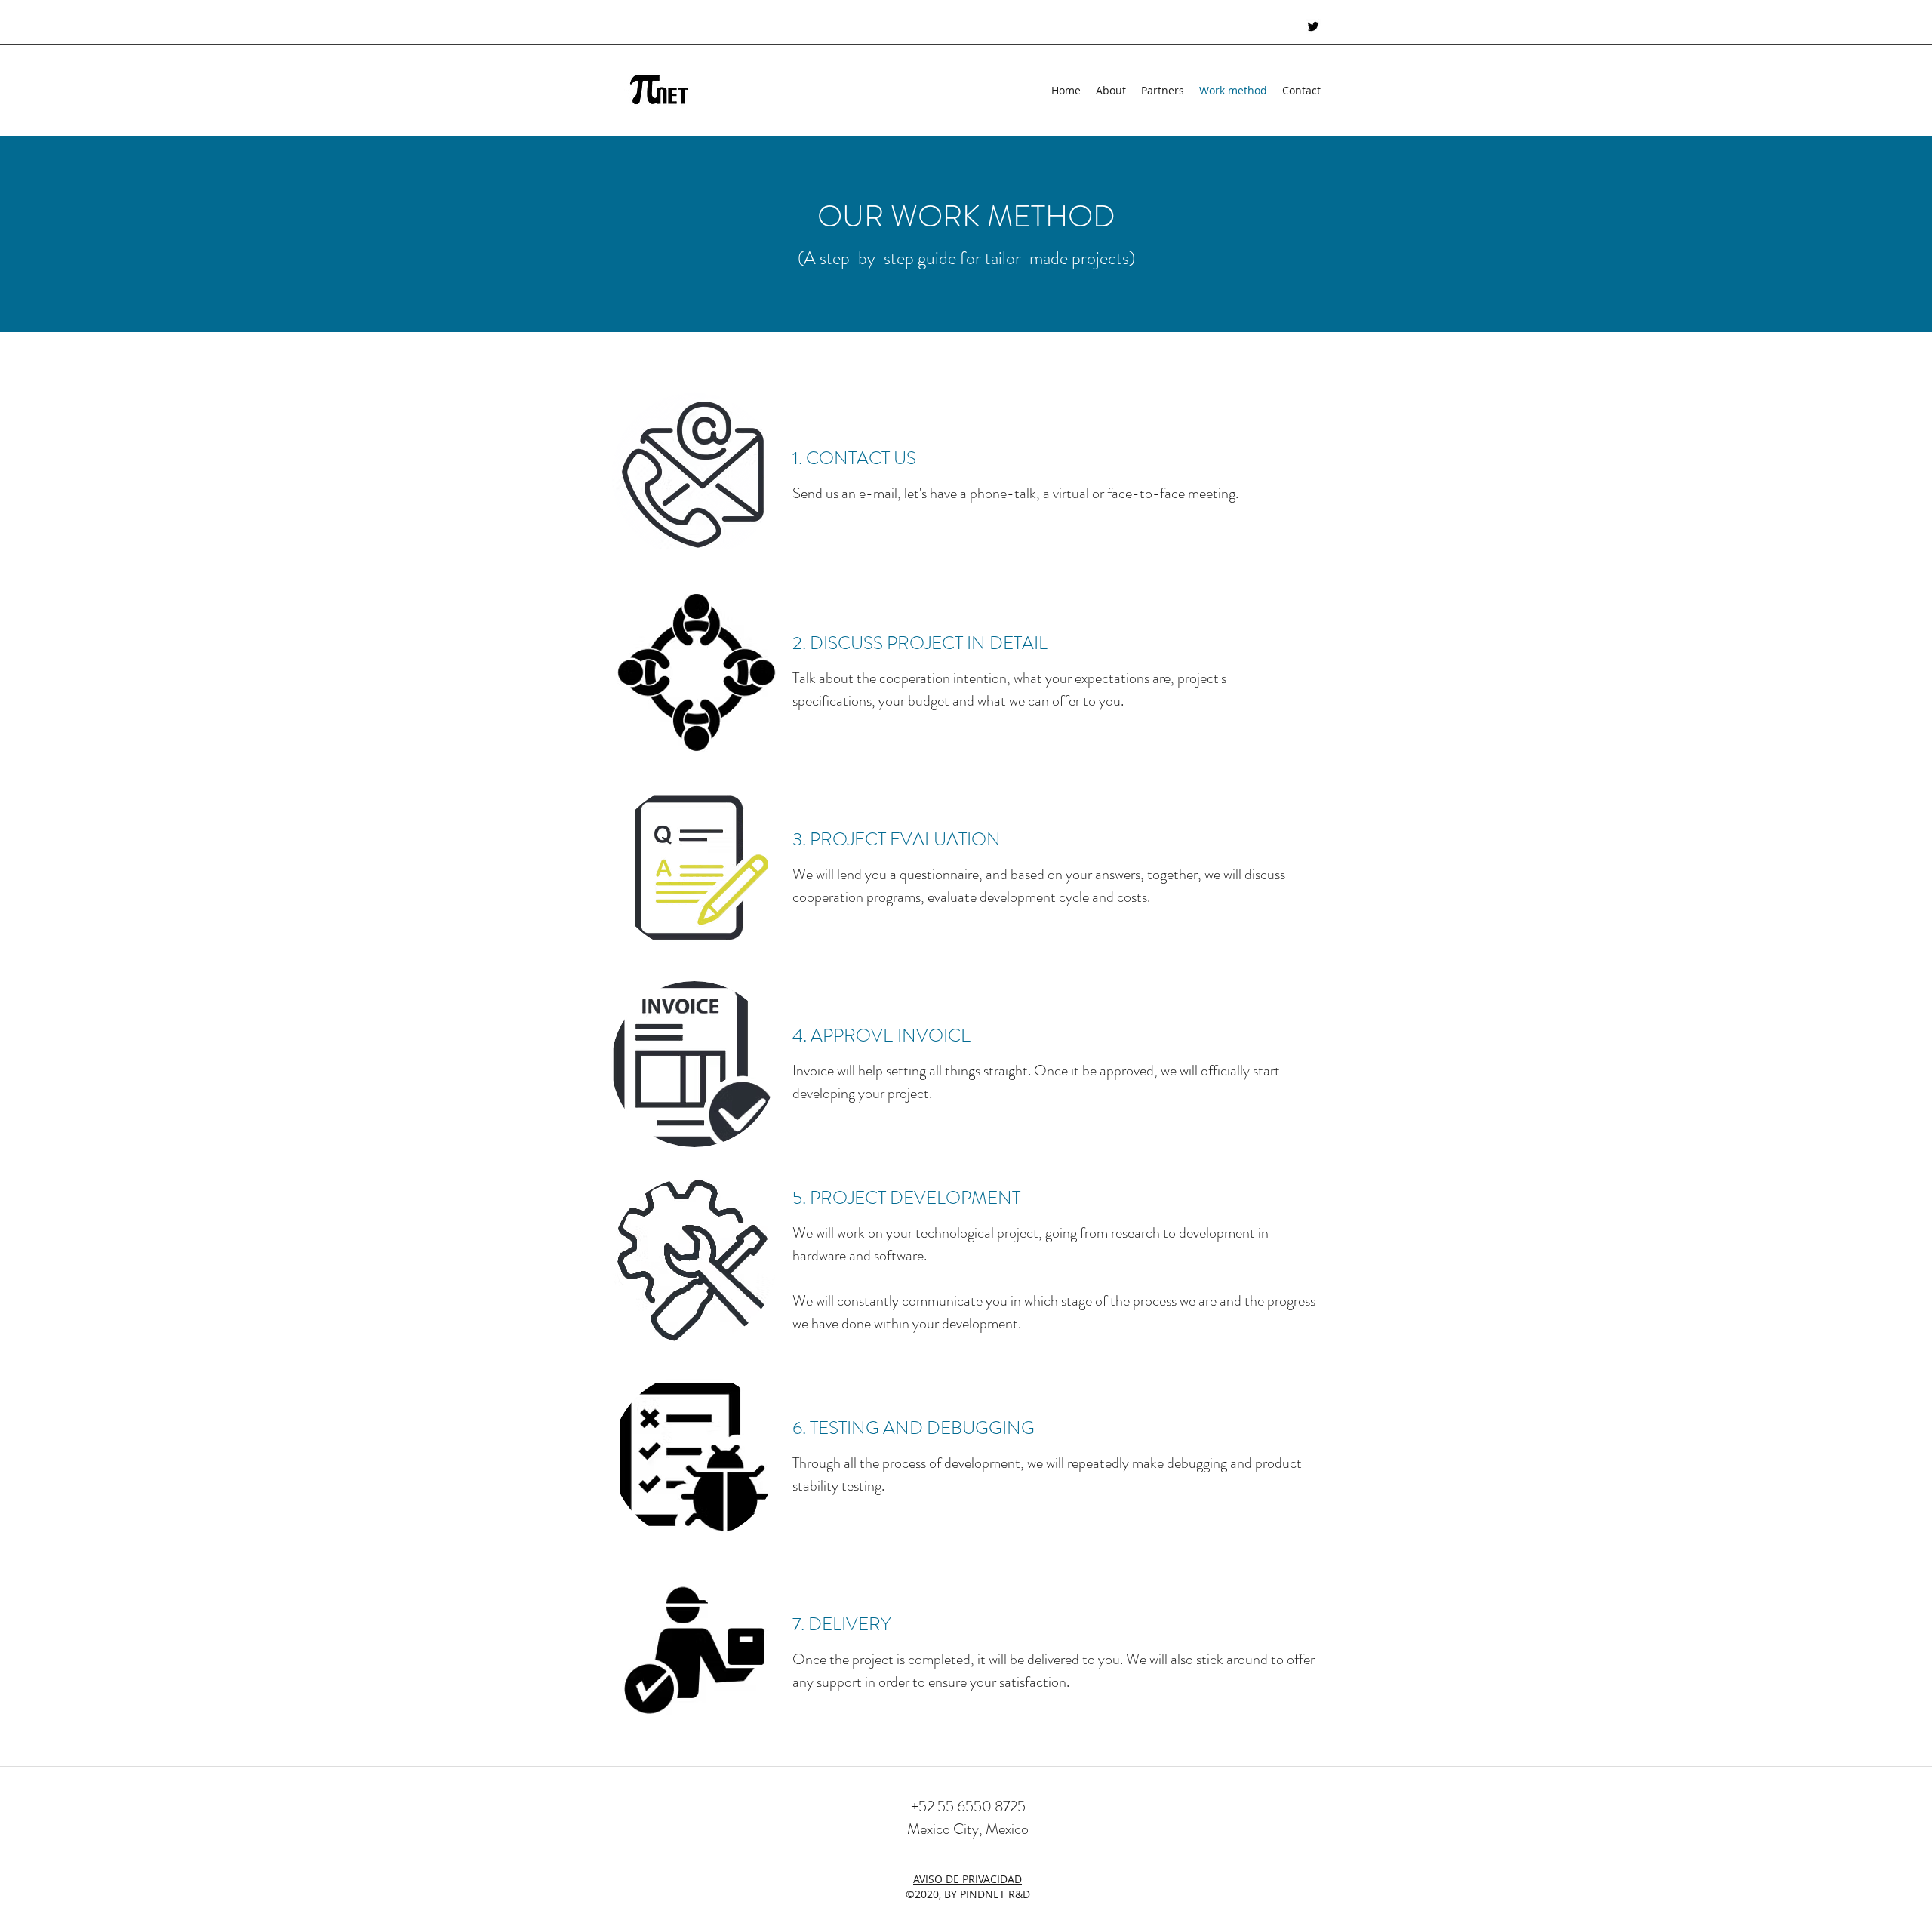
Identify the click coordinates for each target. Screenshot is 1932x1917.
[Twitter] (1313, 26)
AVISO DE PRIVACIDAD (968, 1879)
